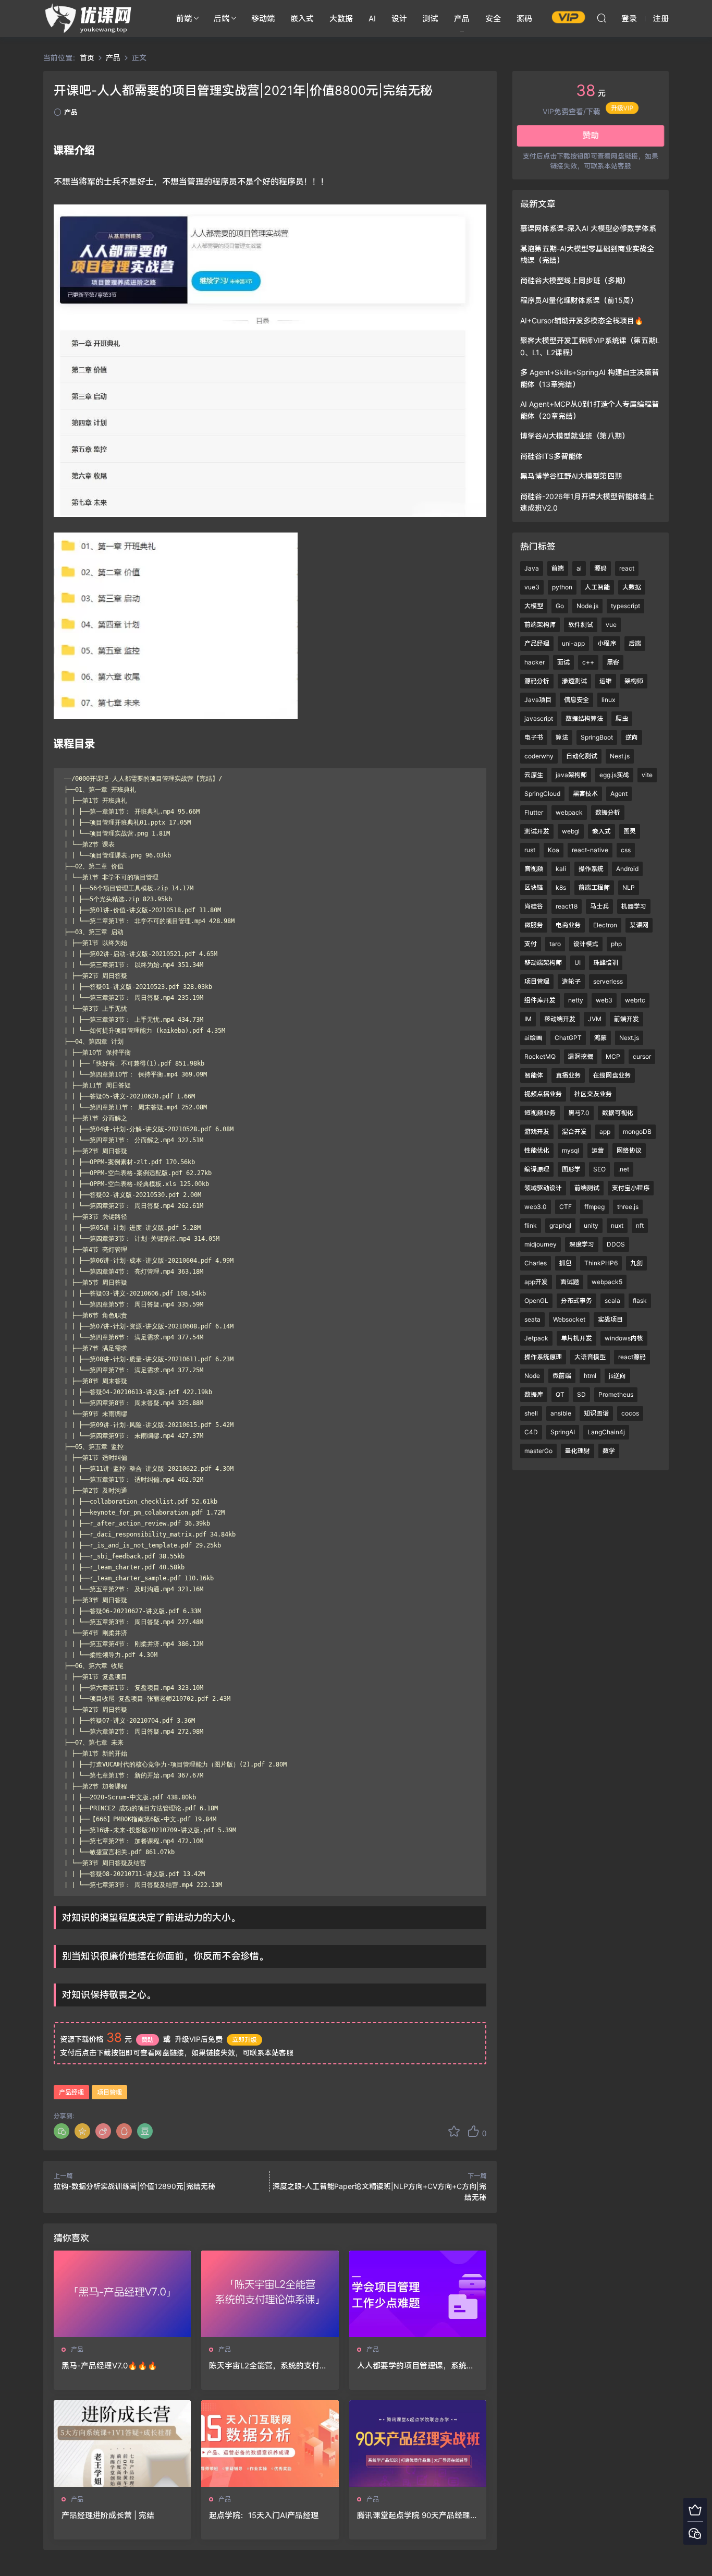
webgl (571, 831)
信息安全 (576, 700)
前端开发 (627, 1019)
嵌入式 (302, 19)
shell (531, 1413)
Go (560, 606)
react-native (590, 850)
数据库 (534, 1394)
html (590, 1376)
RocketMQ (540, 1056)
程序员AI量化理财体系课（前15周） (579, 300)
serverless (608, 981)
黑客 (613, 662)
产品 (462, 19)
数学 (609, 1451)
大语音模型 (590, 1357)
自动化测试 (582, 756)
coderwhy (539, 756)
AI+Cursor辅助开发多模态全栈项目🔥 (582, 321)
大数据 (341, 19)
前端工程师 (594, 887)
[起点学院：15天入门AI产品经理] (270, 2444)
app (605, 1132)
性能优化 (537, 1150)
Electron (605, 925)
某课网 (639, 925)
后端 (222, 19)
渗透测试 (574, 681)
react (627, 568)
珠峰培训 (606, 963)
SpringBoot (597, 737)
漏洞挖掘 (581, 1056)
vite (647, 775)
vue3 (532, 587)
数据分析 (608, 812)
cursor (642, 1056)
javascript (539, 718)
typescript (625, 606)
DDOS (616, 1244)
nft (640, 1225)
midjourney (541, 1244)
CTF (566, 1207)
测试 (431, 19)
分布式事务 (576, 1301)
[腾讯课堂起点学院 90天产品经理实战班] (418, 2444)
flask (640, 1301)
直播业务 (568, 1075)
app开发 (536, 1282)
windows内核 (624, 1338)
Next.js (629, 1038)
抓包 (566, 1263)
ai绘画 (533, 1038)
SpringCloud (542, 794)
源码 (524, 19)
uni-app (573, 643)
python (562, 587)
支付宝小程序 (631, 1188)
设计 (399, 19)
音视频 (534, 869)
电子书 (534, 737)
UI (578, 963)
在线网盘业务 (612, 1075)
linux (608, 700)
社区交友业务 (593, 1094)
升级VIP (622, 111)
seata (532, 1319)
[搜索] (601, 18)
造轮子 (571, 981)
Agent (619, 794)
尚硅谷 (534, 906)
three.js (628, 1207)
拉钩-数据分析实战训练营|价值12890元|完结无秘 (134, 2186)
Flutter (534, 812)
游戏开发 (537, 1132)
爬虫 (622, 718)
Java (532, 568)
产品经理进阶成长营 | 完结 (108, 2515)
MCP (613, 1056)
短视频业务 (540, 1113)
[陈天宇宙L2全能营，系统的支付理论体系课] (270, 2294)
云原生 (534, 775)
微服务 (534, 925)
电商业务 (568, 925)
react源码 (632, 1357)
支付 (531, 944)
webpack (569, 812)
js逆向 (617, 1376)
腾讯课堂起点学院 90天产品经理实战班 (418, 2515)
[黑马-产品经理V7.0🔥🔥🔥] (122, 2294)
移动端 (263, 19)
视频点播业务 (543, 1094)
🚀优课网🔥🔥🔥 (90, 18)
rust (530, 850)
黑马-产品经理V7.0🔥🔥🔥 (109, 2366)
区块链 (534, 887)
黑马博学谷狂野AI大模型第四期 (571, 476)
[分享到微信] (62, 2131)
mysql (570, 1150)
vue (611, 625)
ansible (561, 1413)
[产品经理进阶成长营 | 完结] (122, 2444)
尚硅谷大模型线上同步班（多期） (575, 280)
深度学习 (582, 1244)
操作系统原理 (543, 1357)
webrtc (635, 1000)
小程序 (607, 643)
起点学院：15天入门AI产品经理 (264, 2515)
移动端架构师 (543, 963)
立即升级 (244, 2040)
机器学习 (634, 906)
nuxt (617, 1225)
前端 (184, 19)
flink (531, 1225)
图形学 (571, 1169)
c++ (588, 662)
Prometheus (616, 1394)
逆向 (632, 737)
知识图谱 (596, 1413)
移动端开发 (560, 1019)
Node (532, 1376)
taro (555, 944)
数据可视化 (618, 1113)
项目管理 (109, 2092)
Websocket (569, 1319)
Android (627, 869)
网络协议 (629, 1150)
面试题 (570, 1282)
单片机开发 (576, 1338)
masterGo (538, 1451)
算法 (562, 737)
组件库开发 (540, 1000)
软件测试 (581, 625)
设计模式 (586, 944)
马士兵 (599, 906)
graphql (560, 1225)
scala (612, 1301)
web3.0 (536, 1207)
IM (528, 1019)
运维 (606, 681)
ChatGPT (568, 1038)
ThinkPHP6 (601, 1263)
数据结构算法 (584, 718)
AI (372, 19)
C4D (531, 1432)
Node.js (587, 606)
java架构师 (571, 775)
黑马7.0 (579, 1113)
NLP (629, 887)
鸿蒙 (600, 1038)
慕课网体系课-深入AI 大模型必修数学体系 (588, 228)
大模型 (534, 606)
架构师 (634, 681)
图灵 (630, 831)
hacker (535, 662)
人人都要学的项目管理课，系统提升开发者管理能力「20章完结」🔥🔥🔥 (418, 2366)
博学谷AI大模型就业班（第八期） (575, 436)
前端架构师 (540, 625)
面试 (563, 662)
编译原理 (537, 1169)
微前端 (562, 1376)
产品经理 (71, 2092)
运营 (598, 1150)
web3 (604, 1000)
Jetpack (536, 1338)
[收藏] (454, 2131)
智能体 (534, 1075)
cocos (630, 1413)
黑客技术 (585, 794)
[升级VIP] (695, 2510)
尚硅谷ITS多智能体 (551, 456)
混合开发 (574, 1132)
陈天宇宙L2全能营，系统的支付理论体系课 (268, 2366)
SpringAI (563, 1432)
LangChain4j (606, 1432)
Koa (554, 850)
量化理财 (578, 1451)
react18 (567, 906)
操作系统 (591, 869)
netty (576, 1000)
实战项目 (610, 1319)
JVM (595, 1019)
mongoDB (637, 1132)
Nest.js (620, 756)
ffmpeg (594, 1207)
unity (591, 1225)
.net (624, 1169)
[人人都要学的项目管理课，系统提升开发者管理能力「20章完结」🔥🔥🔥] (418, 2294)
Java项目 (538, 700)
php (616, 944)
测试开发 (537, 831)
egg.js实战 (614, 775)
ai (579, 568)
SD (581, 1394)
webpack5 (607, 1282)
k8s (561, 887)
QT (560, 1394)
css (626, 850)
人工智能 (597, 587)
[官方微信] (695, 2533)
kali (561, 869)
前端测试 (587, 1188)
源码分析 (537, 681)
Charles (536, 1263)
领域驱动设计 (543, 1188)
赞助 (148, 2040)
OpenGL (536, 1301)
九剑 (636, 1263)
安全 (493, 19)
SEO (599, 1169)
